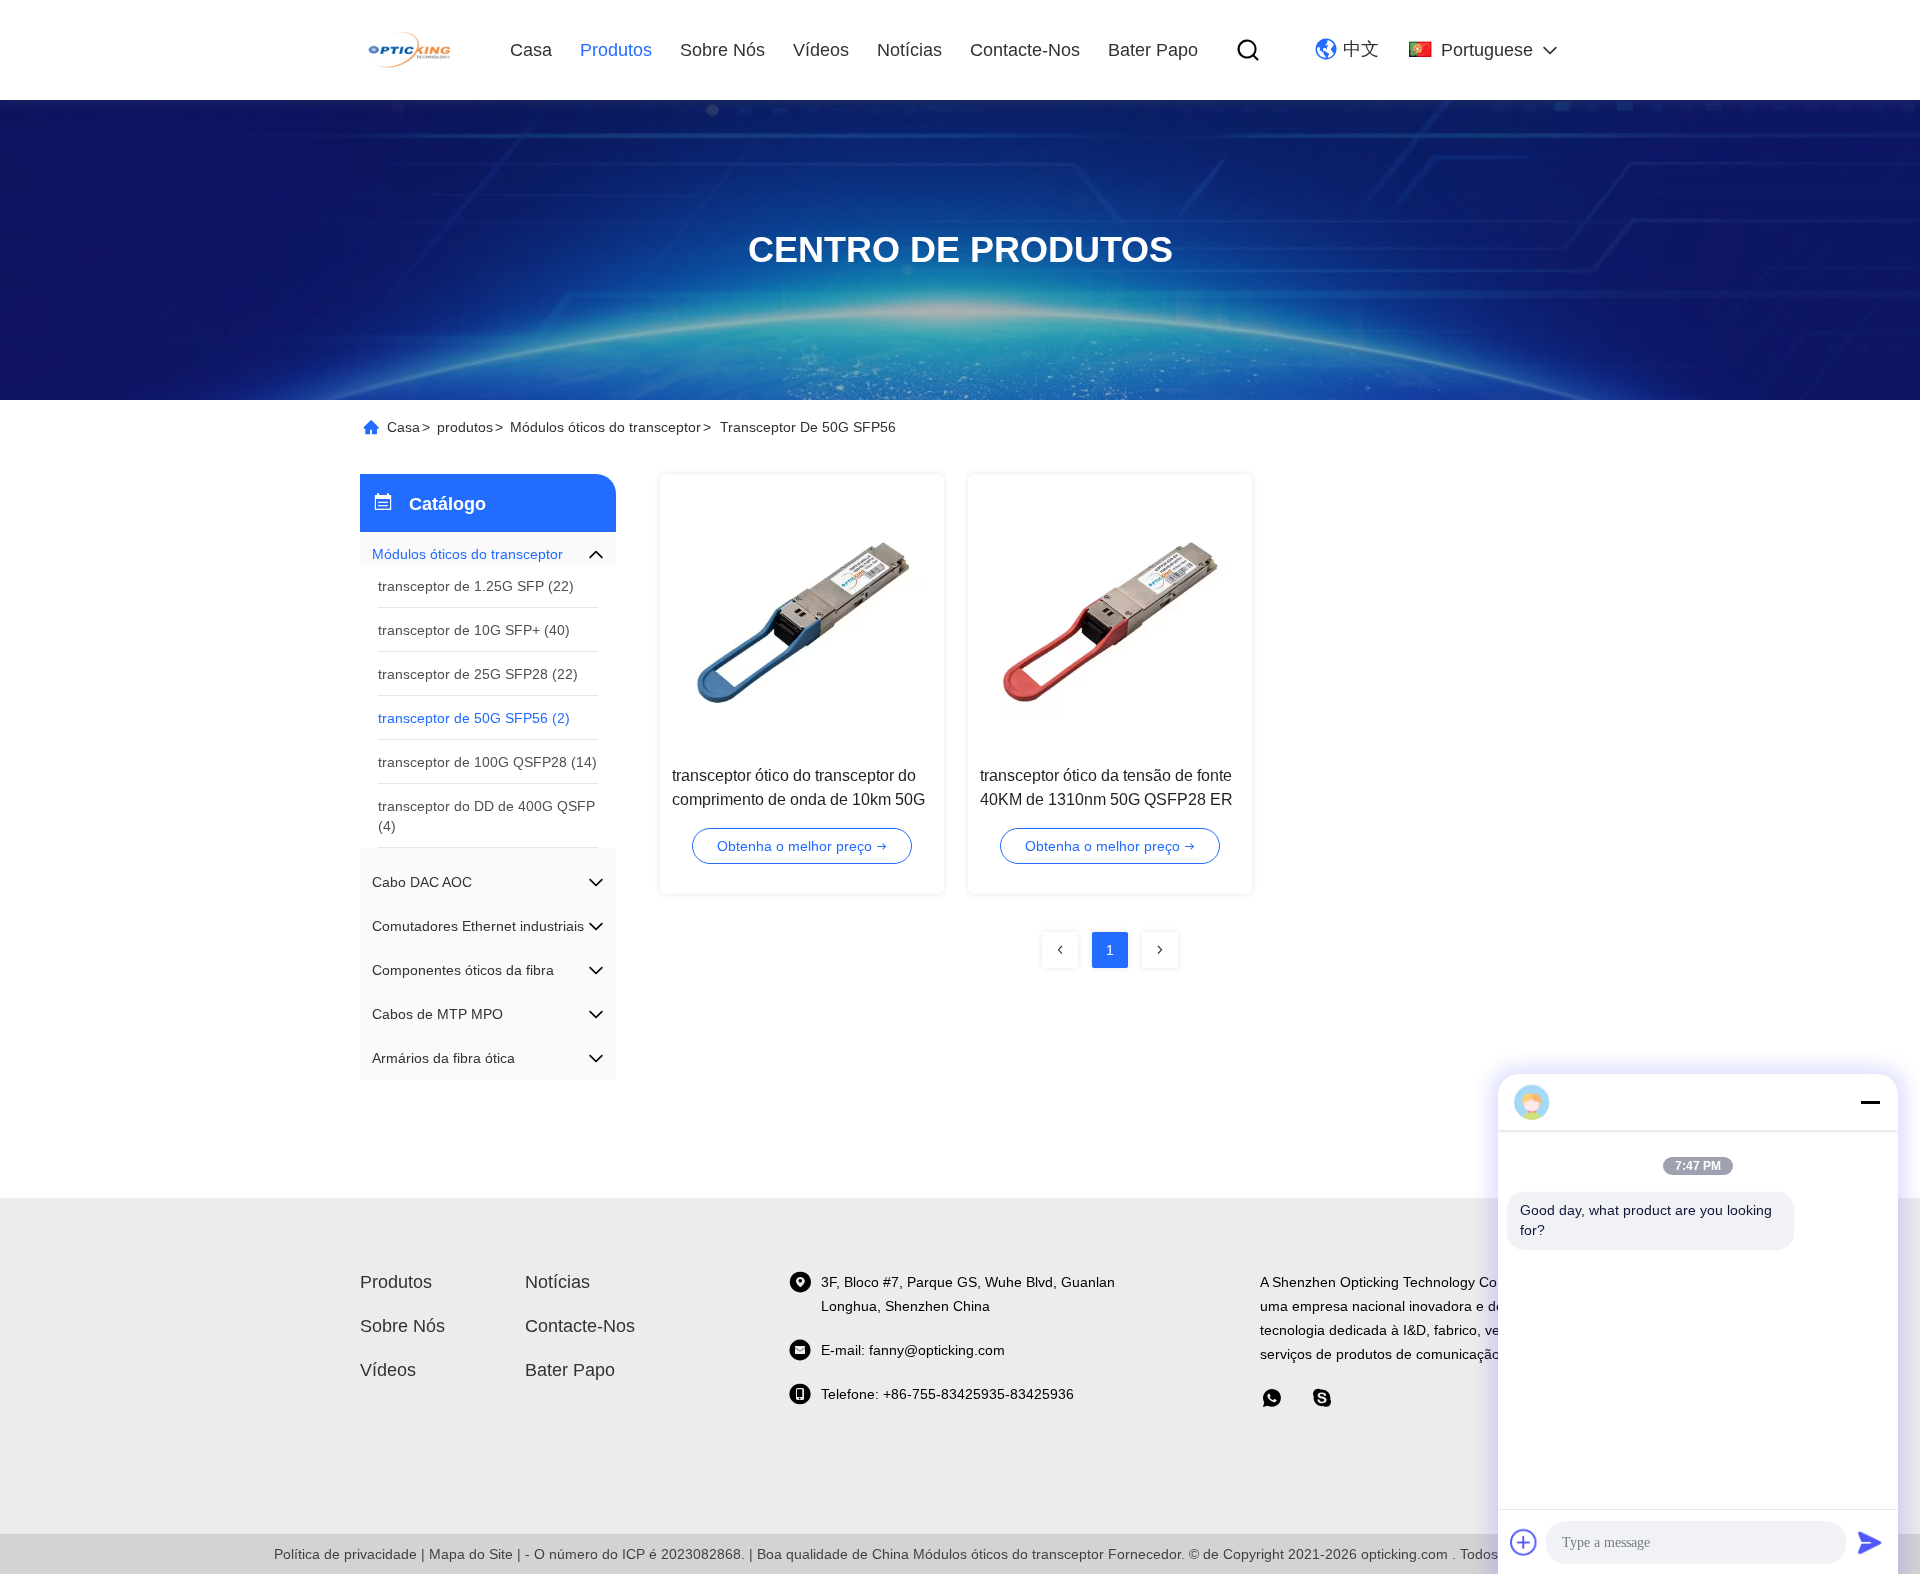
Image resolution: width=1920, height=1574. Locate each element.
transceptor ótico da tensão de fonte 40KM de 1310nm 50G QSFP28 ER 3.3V (1106, 799)
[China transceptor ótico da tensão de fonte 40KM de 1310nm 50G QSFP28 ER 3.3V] (1110, 616)
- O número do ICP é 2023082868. (635, 1554)
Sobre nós (722, 50)
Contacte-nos (1025, 50)
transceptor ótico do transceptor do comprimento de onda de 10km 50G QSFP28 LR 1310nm (798, 799)
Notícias (909, 50)
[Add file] (1524, 1542)
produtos (616, 50)
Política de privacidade (345, 1554)
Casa (531, 50)
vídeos (821, 50)
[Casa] (411, 50)
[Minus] (1870, 1102)
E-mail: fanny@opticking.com (913, 1350)
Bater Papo (1153, 50)
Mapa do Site (471, 1554)
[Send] (1870, 1542)
